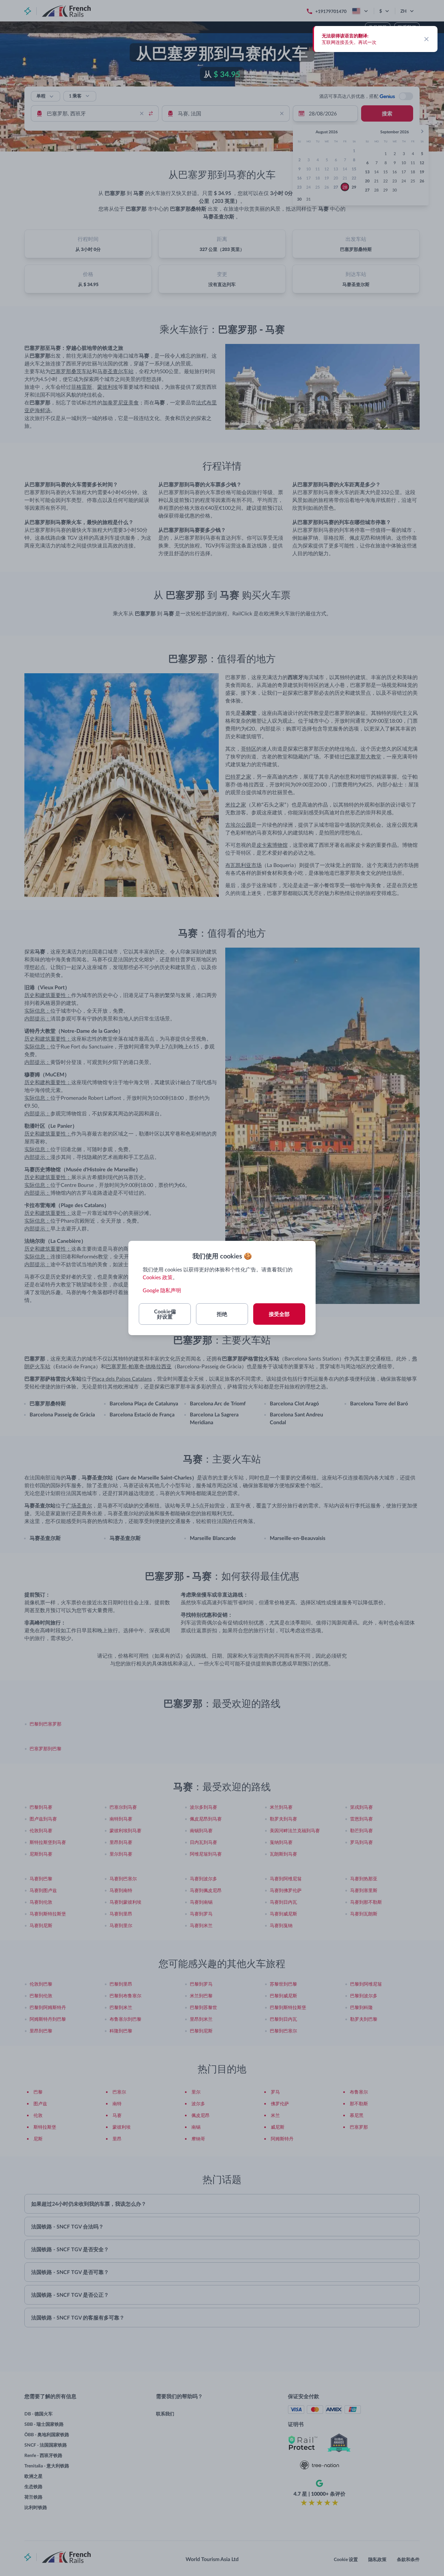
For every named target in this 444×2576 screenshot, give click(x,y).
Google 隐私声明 (162, 1290)
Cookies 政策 (158, 1277)
